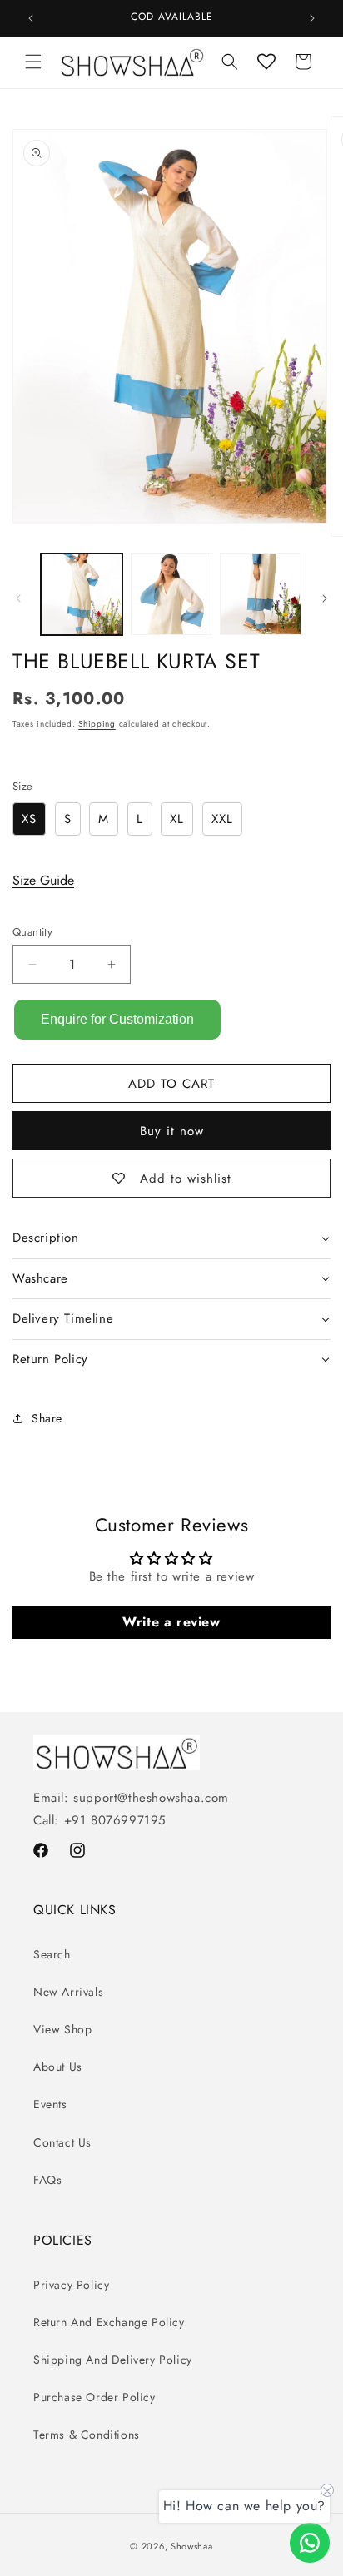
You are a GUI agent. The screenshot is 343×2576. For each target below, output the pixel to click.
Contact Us (62, 2142)
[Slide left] (18, 598)
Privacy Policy (71, 2285)
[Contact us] (310, 2543)
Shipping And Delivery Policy (113, 2360)
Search (52, 1954)
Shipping (97, 724)
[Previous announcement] (31, 18)
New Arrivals (68, 1992)
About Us (58, 2067)
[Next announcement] (312, 18)
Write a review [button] (171, 1622)
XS (29, 819)
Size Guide (43, 880)
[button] (33, 62)
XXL (222, 819)
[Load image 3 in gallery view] (261, 594)
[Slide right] (325, 598)
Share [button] (47, 1418)
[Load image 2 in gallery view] (171, 594)
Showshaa (192, 2546)
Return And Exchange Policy (109, 2322)
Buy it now (172, 1131)
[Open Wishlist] (266, 62)
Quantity (32, 932)
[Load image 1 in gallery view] (82, 594)
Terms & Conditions (87, 2435)
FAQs (47, 2180)
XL (177, 819)
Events (50, 2104)
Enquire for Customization (117, 1019)
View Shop (62, 2029)
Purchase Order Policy (94, 2397)
